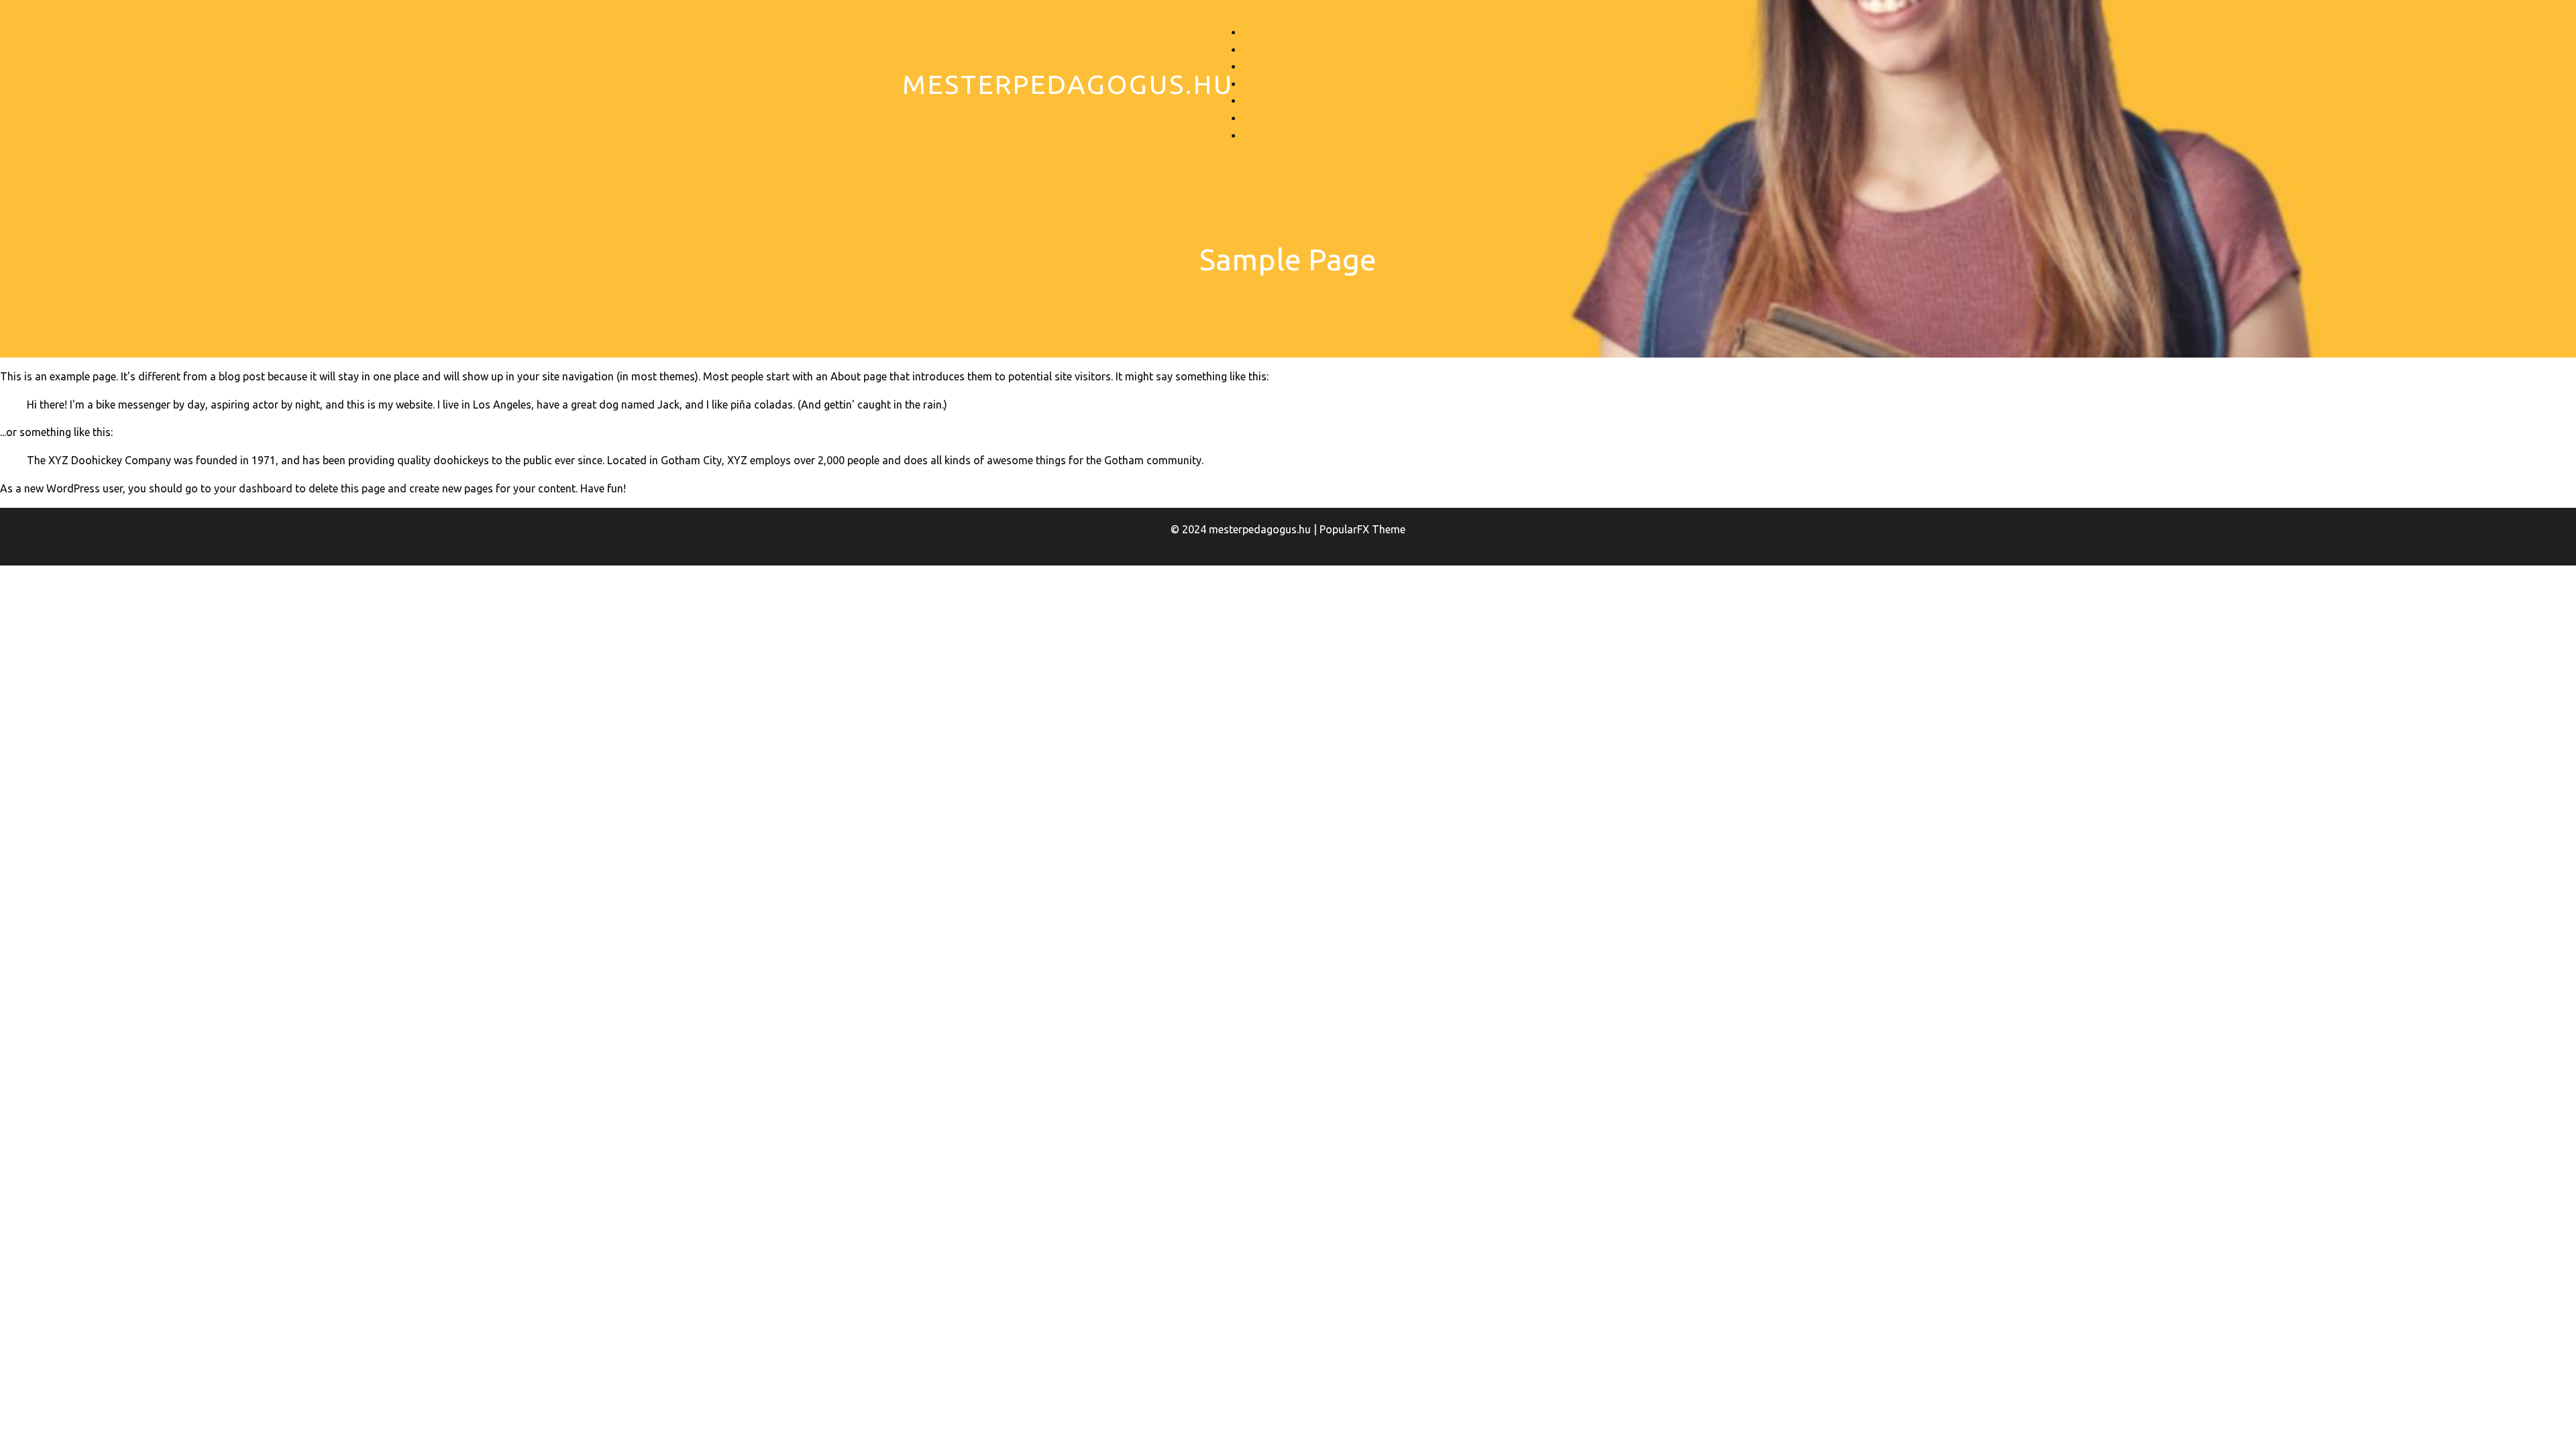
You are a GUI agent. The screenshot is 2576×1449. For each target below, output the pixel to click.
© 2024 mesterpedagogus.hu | (1245, 529)
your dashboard (253, 488)
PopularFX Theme (1362, 529)
